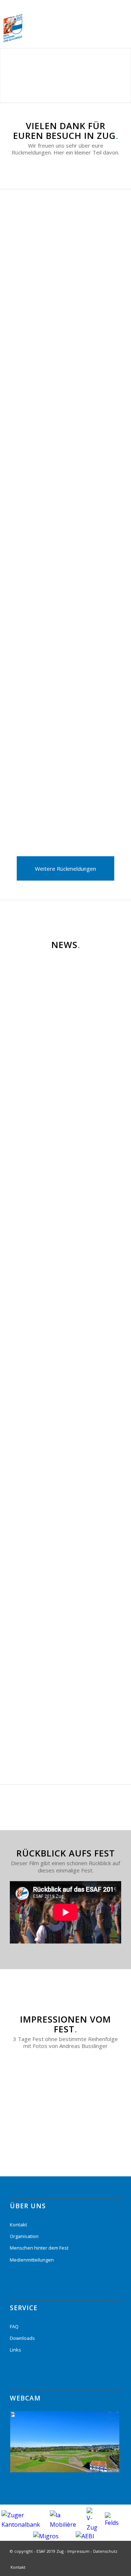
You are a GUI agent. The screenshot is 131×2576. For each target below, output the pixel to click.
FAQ (14, 2326)
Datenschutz (105, 2551)
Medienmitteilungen (32, 2260)
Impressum (78, 2551)
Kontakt (18, 2225)
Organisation (24, 2236)
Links (15, 2350)
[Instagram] (116, 2560)
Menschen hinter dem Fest (39, 2248)
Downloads (22, 2338)
